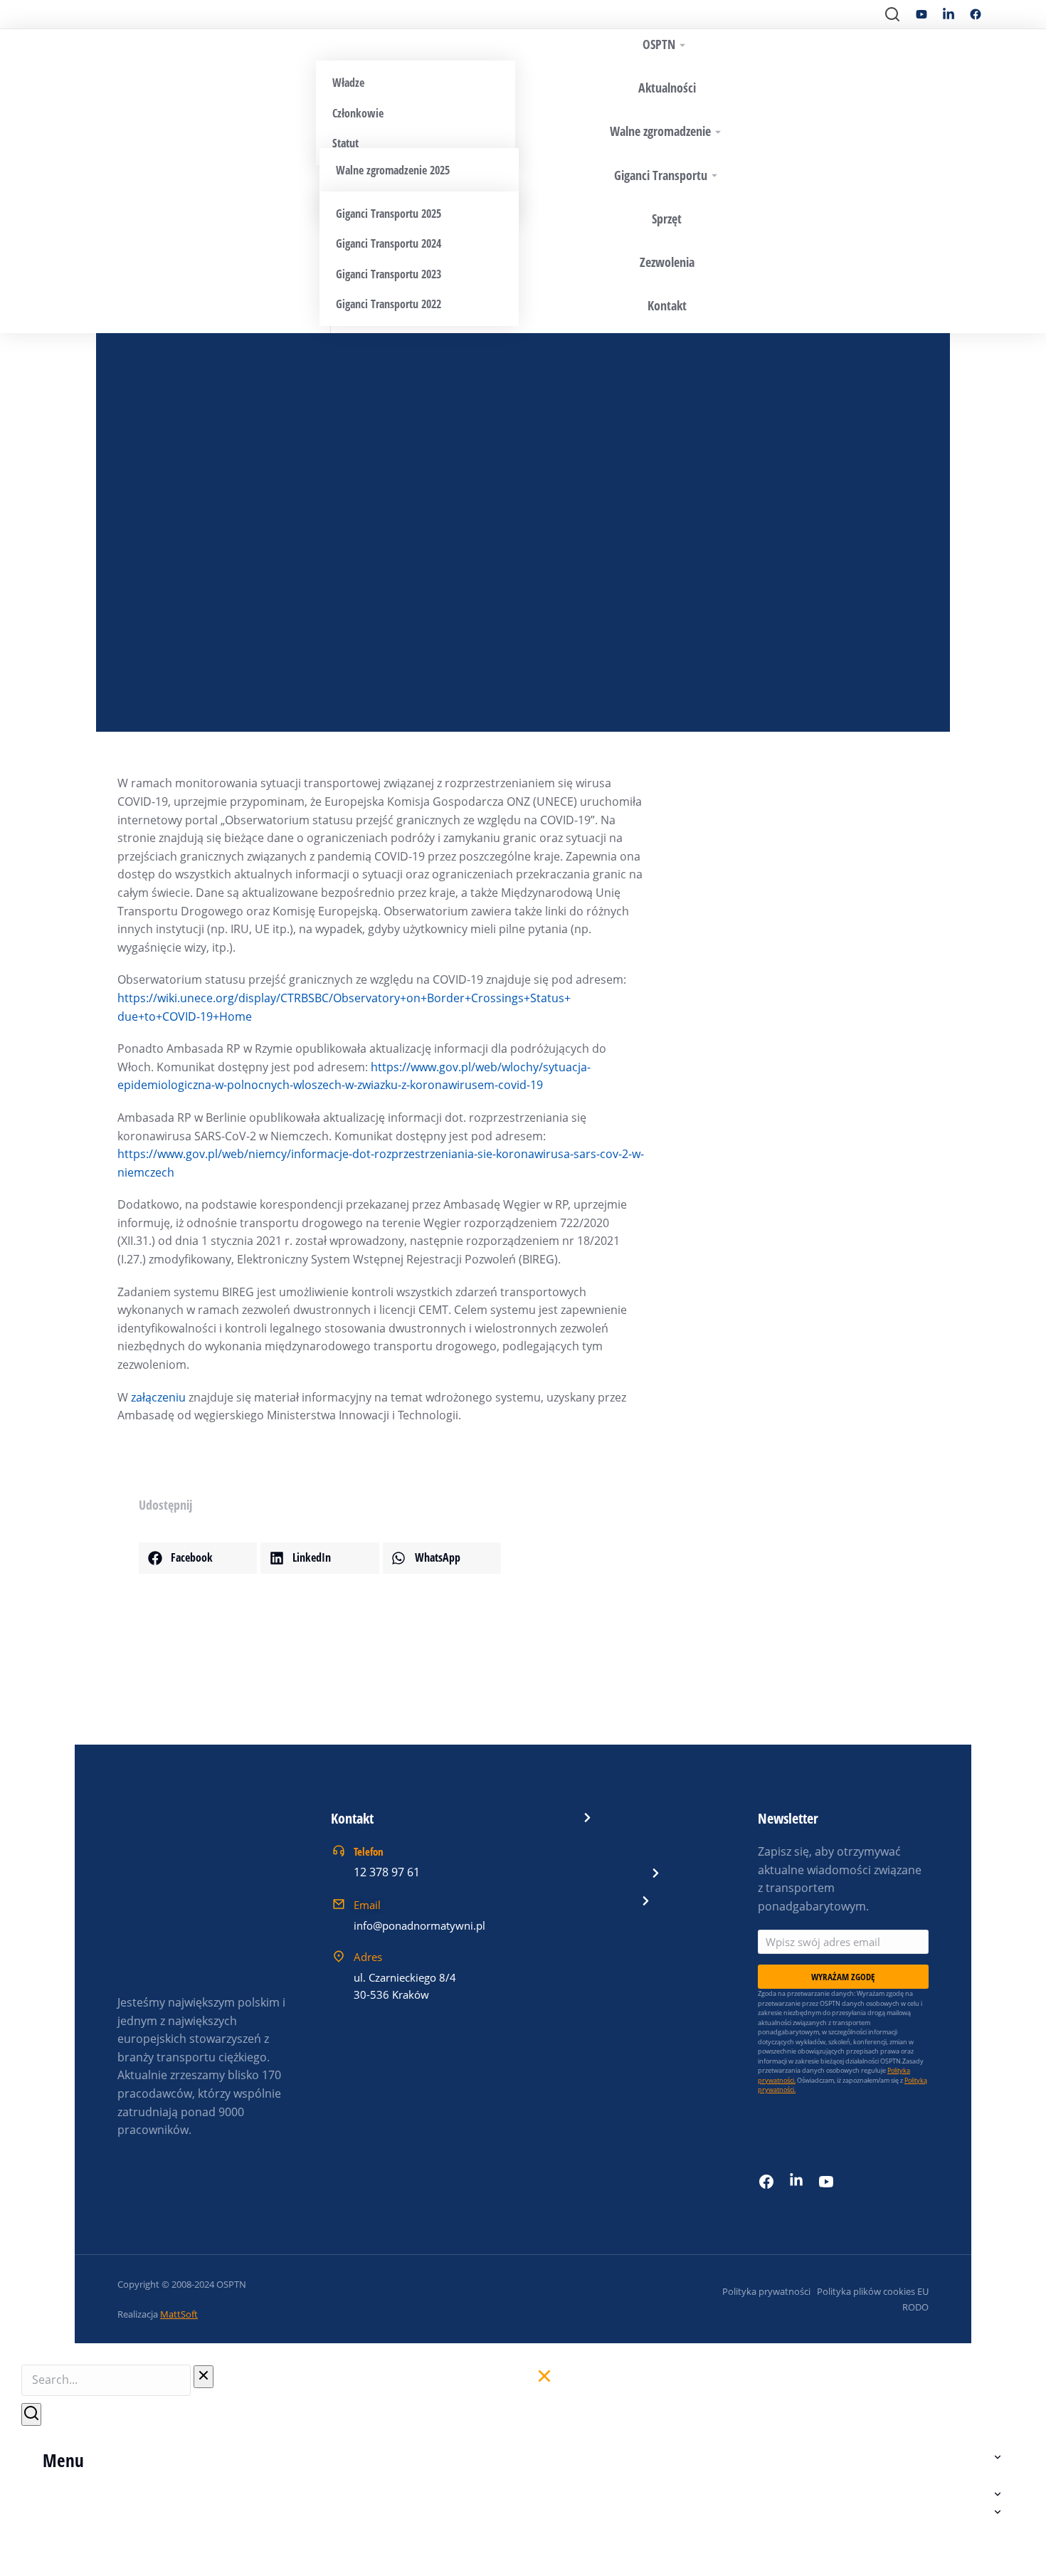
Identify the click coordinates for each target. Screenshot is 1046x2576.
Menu (63, 2460)
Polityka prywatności (766, 2291)
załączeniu (158, 1397)
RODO (915, 2307)
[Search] (31, 2414)
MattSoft (179, 2314)
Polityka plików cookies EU (873, 2291)
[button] (198, 1558)
